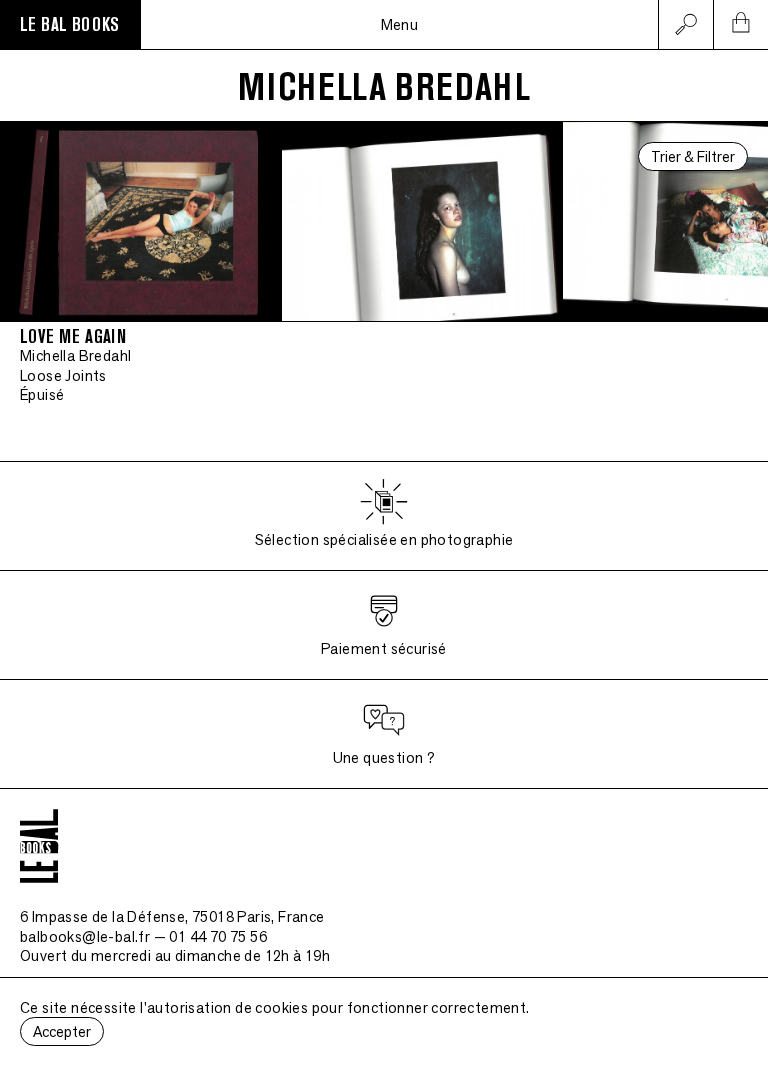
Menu (400, 24)
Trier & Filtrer (693, 156)
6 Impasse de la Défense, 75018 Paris (172, 916)
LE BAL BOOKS (70, 25)
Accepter (62, 1031)
